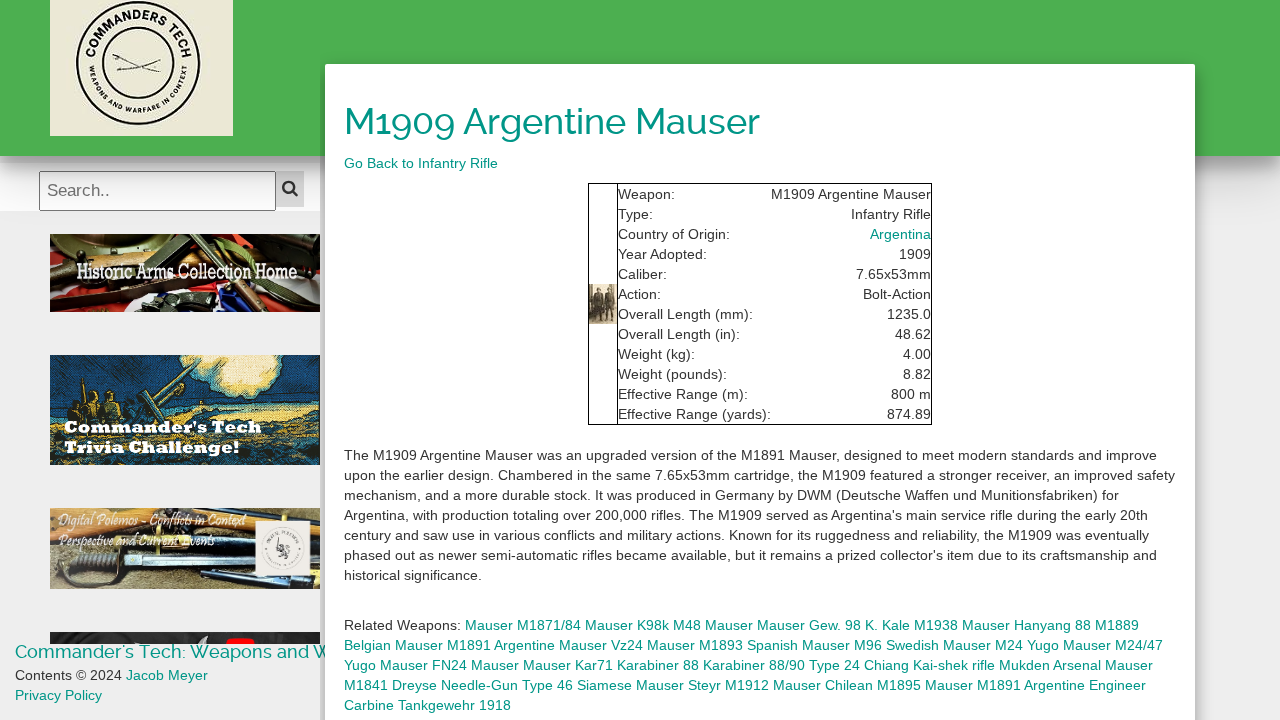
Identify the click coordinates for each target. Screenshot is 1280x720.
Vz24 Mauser (653, 645)
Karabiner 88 (658, 665)
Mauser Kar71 (568, 665)
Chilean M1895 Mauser (899, 685)
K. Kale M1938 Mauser (937, 625)
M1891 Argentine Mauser (527, 645)
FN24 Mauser (475, 665)
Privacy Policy (58, 695)
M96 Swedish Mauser (922, 645)
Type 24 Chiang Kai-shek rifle (902, 665)
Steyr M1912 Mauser (754, 685)
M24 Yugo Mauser (1053, 645)
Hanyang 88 (1052, 625)
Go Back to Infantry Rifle (421, 163)
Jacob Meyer (167, 675)
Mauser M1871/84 (523, 625)
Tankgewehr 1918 (454, 705)
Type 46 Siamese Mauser (603, 685)
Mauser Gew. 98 (809, 625)
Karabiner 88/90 (754, 665)
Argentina (900, 234)
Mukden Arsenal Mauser (1076, 665)
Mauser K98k (627, 625)
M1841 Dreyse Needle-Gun (431, 685)
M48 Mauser (713, 625)
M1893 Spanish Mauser (774, 645)
